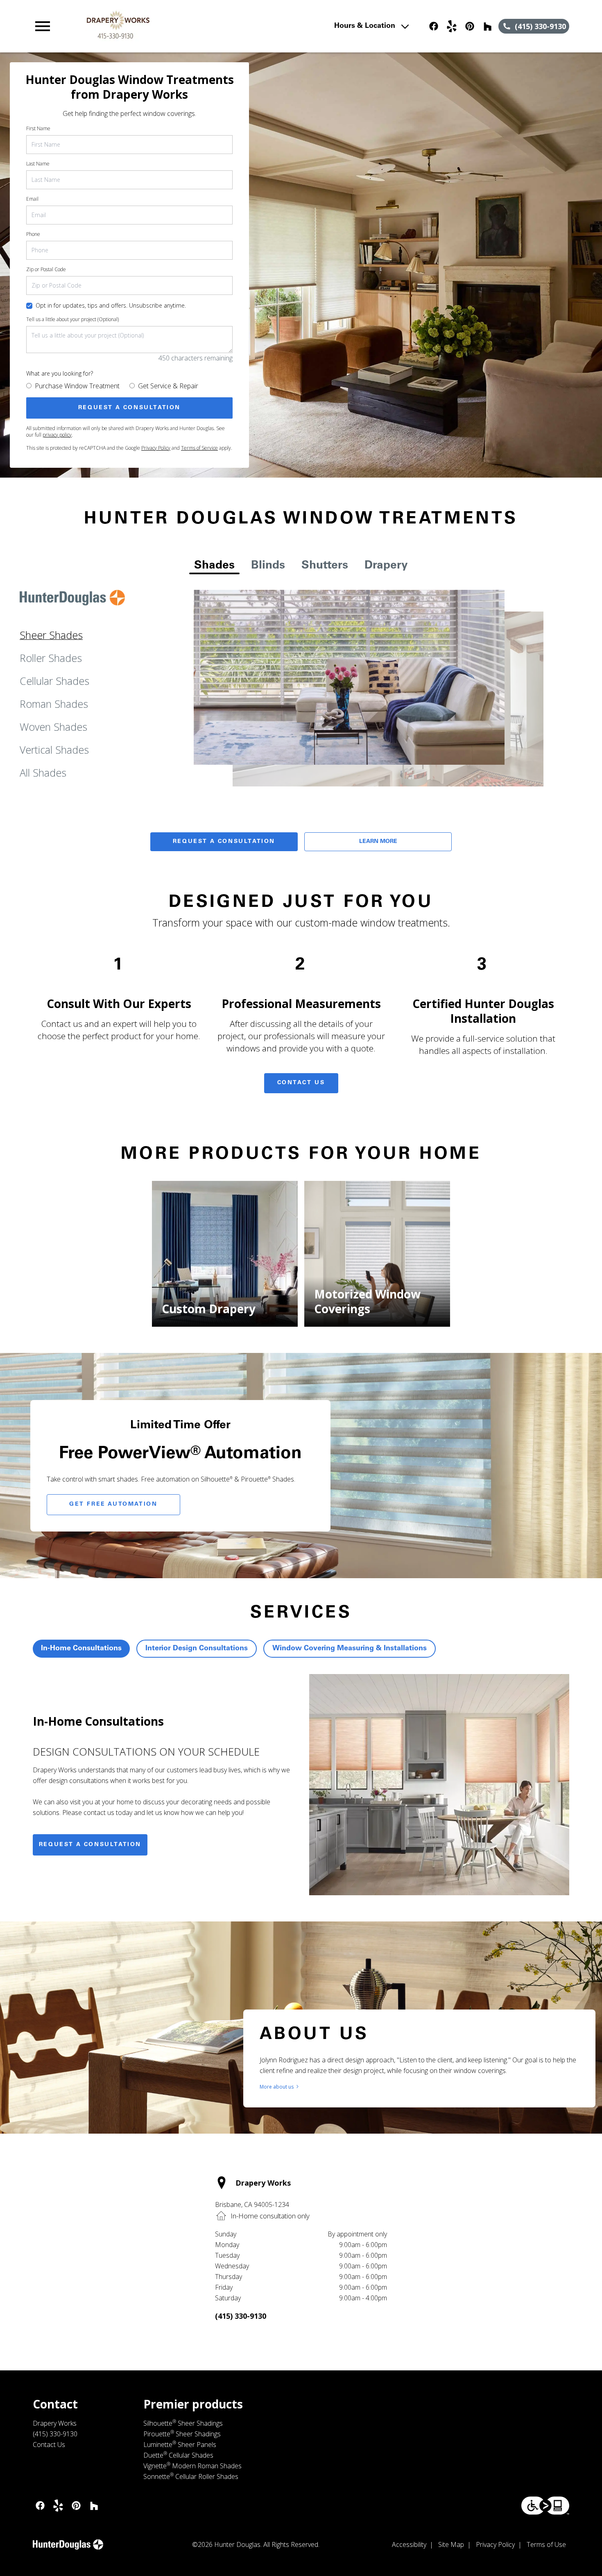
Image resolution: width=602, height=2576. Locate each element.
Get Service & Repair (168, 386)
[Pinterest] (470, 26)
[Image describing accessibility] (545, 2506)
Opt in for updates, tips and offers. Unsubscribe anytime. (111, 305)
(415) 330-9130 (241, 2316)
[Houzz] (488, 26)
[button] (43, 26)
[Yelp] (452, 26)
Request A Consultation (224, 842)
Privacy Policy (156, 448)
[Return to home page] (193, 26)
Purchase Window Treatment (77, 386)
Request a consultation (90, 1845)
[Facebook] (434, 26)
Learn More (378, 842)
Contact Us (301, 1083)
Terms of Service (199, 448)
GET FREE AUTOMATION (113, 1504)
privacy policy (57, 435)
